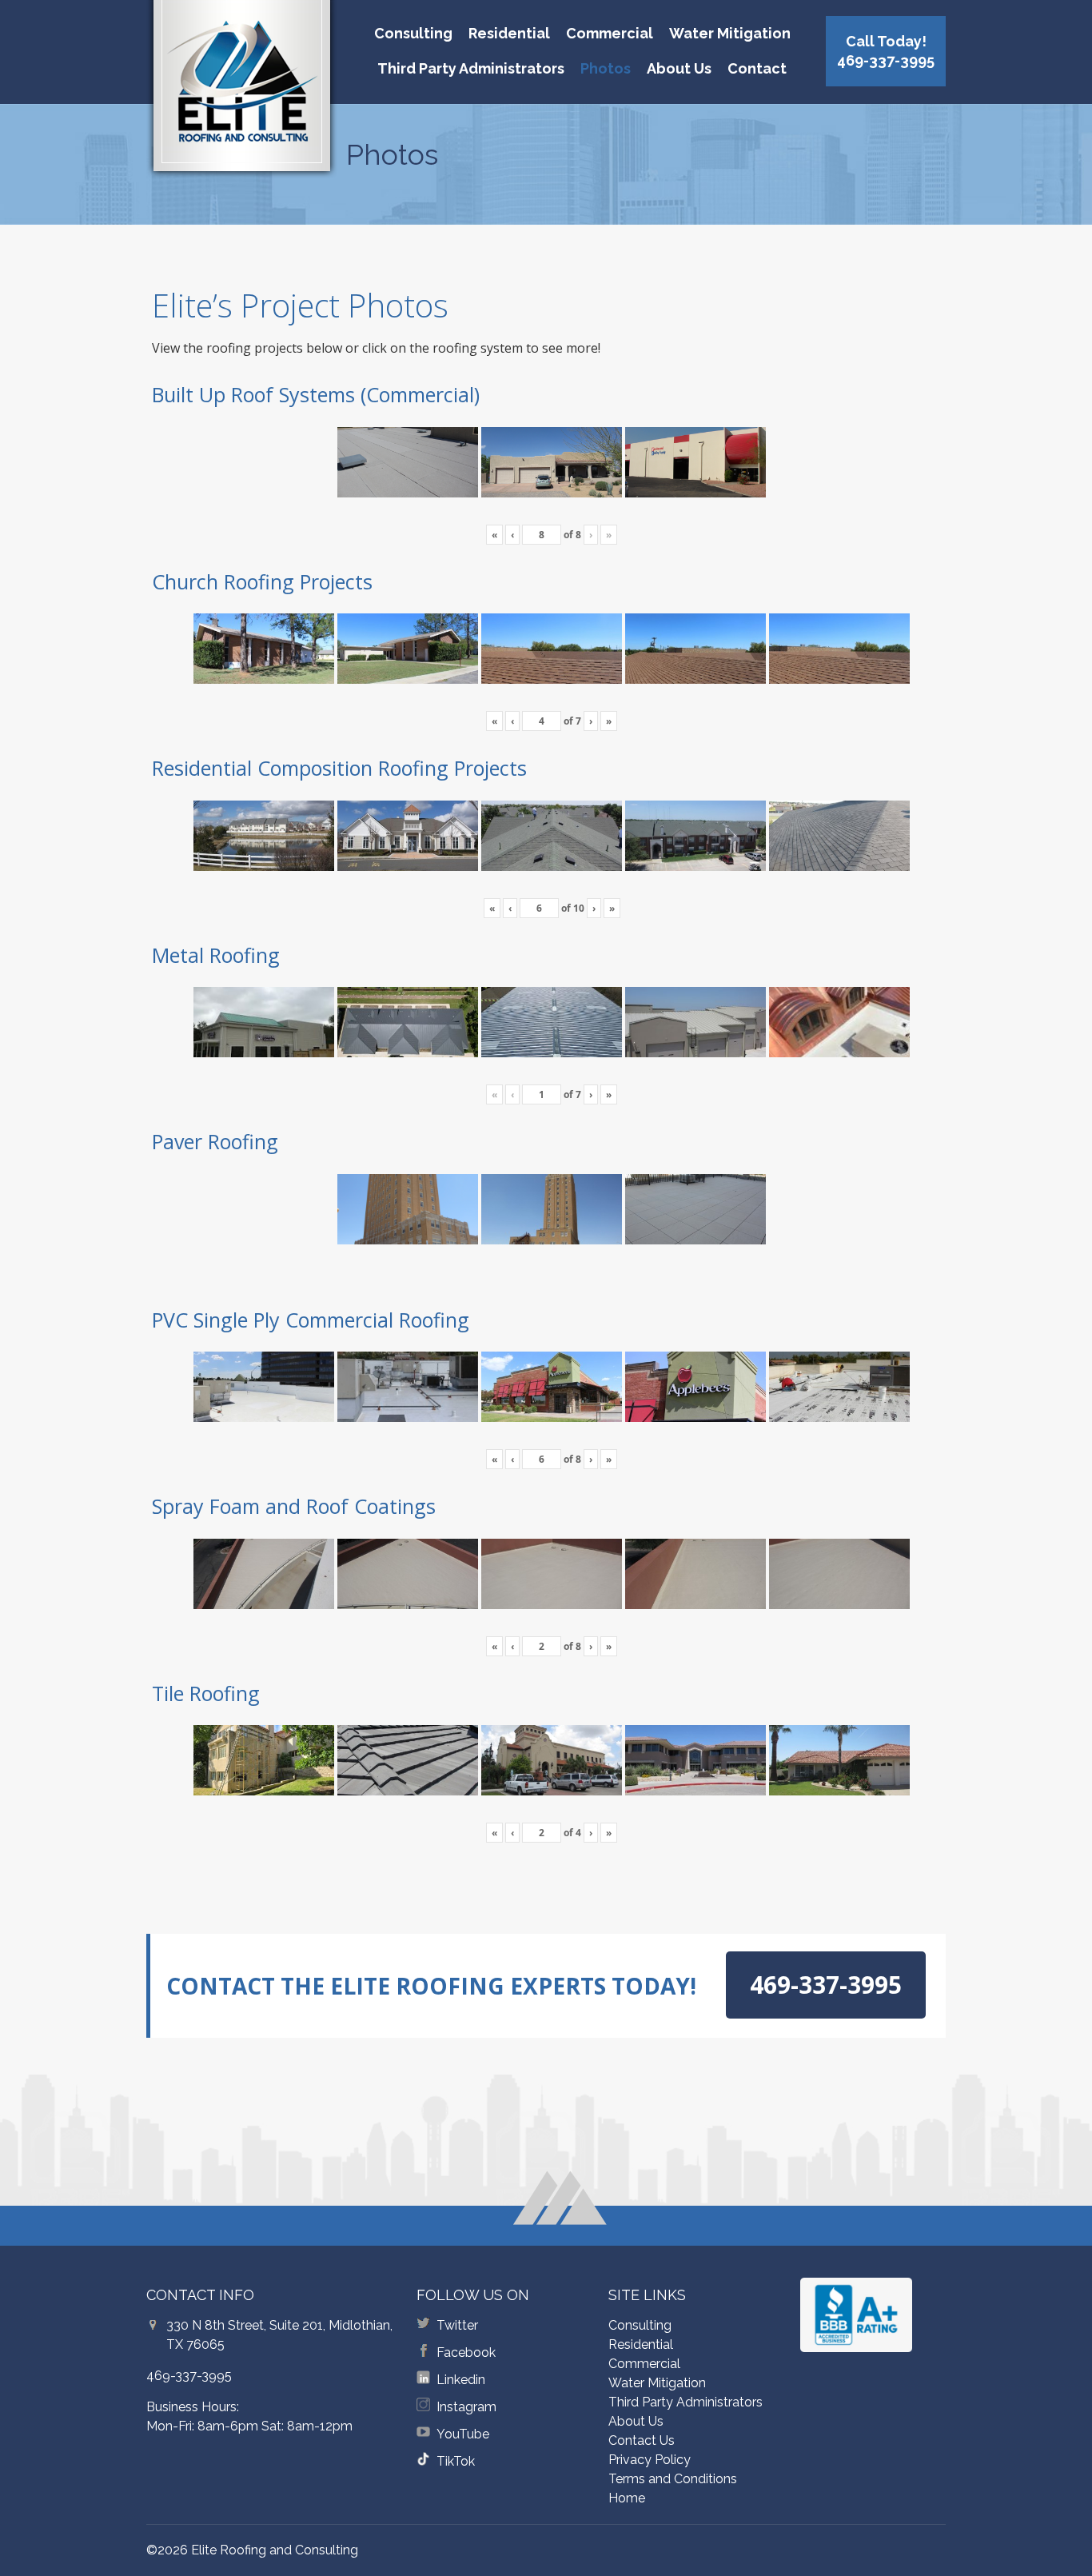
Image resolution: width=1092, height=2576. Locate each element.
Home (627, 2498)
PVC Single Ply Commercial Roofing (311, 1320)
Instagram (466, 2407)
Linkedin (461, 2380)
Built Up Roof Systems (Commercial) (316, 394)
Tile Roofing (206, 1693)
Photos (606, 68)
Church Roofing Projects (262, 581)
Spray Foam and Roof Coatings (294, 1506)
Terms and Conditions (673, 2479)
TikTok (456, 2461)
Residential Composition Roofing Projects (339, 768)
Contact (757, 68)
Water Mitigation (730, 33)
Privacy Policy (650, 2460)
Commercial (610, 33)
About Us (679, 68)
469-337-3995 (189, 2376)
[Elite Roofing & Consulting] (242, 92)
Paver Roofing (215, 1141)
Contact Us (642, 2440)
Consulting (413, 33)
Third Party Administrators (471, 68)
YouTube (463, 2434)
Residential (509, 33)
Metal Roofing (216, 955)
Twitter (457, 2325)
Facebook (466, 2352)
